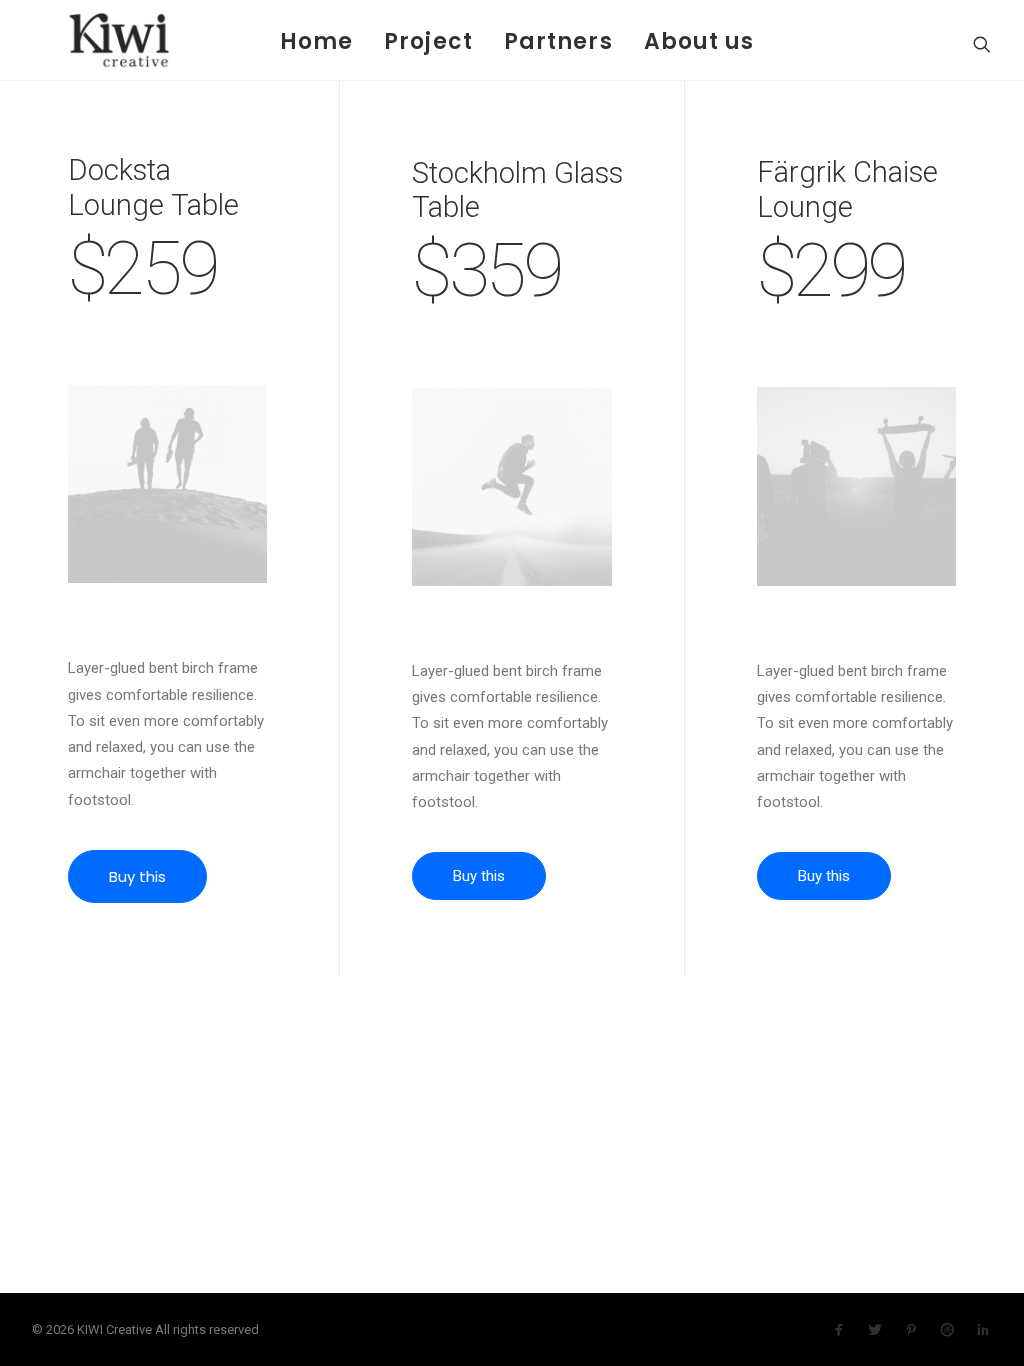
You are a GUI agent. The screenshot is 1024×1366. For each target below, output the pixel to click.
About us (699, 41)
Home (316, 41)
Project (428, 41)
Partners (558, 41)
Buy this (137, 876)
